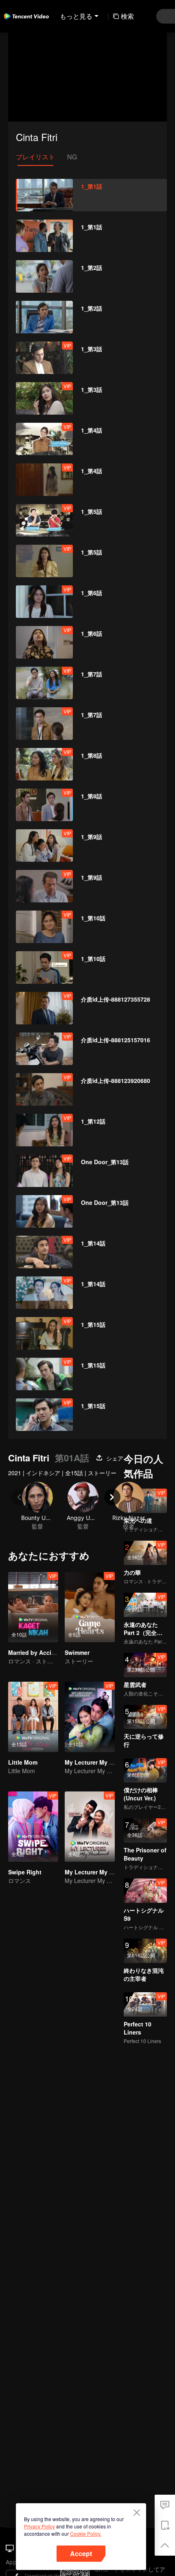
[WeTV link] (26, 16)
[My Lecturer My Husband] (90, 1717)
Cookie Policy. (86, 2534)
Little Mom (23, 1762)
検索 (127, 16)
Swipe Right (25, 1872)
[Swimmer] (90, 1607)
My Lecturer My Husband (100, 1762)
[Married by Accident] (33, 1607)
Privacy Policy (39, 2526)
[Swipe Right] (33, 1827)
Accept (81, 2553)
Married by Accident (36, 1652)
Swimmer (77, 1652)
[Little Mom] (33, 1717)
